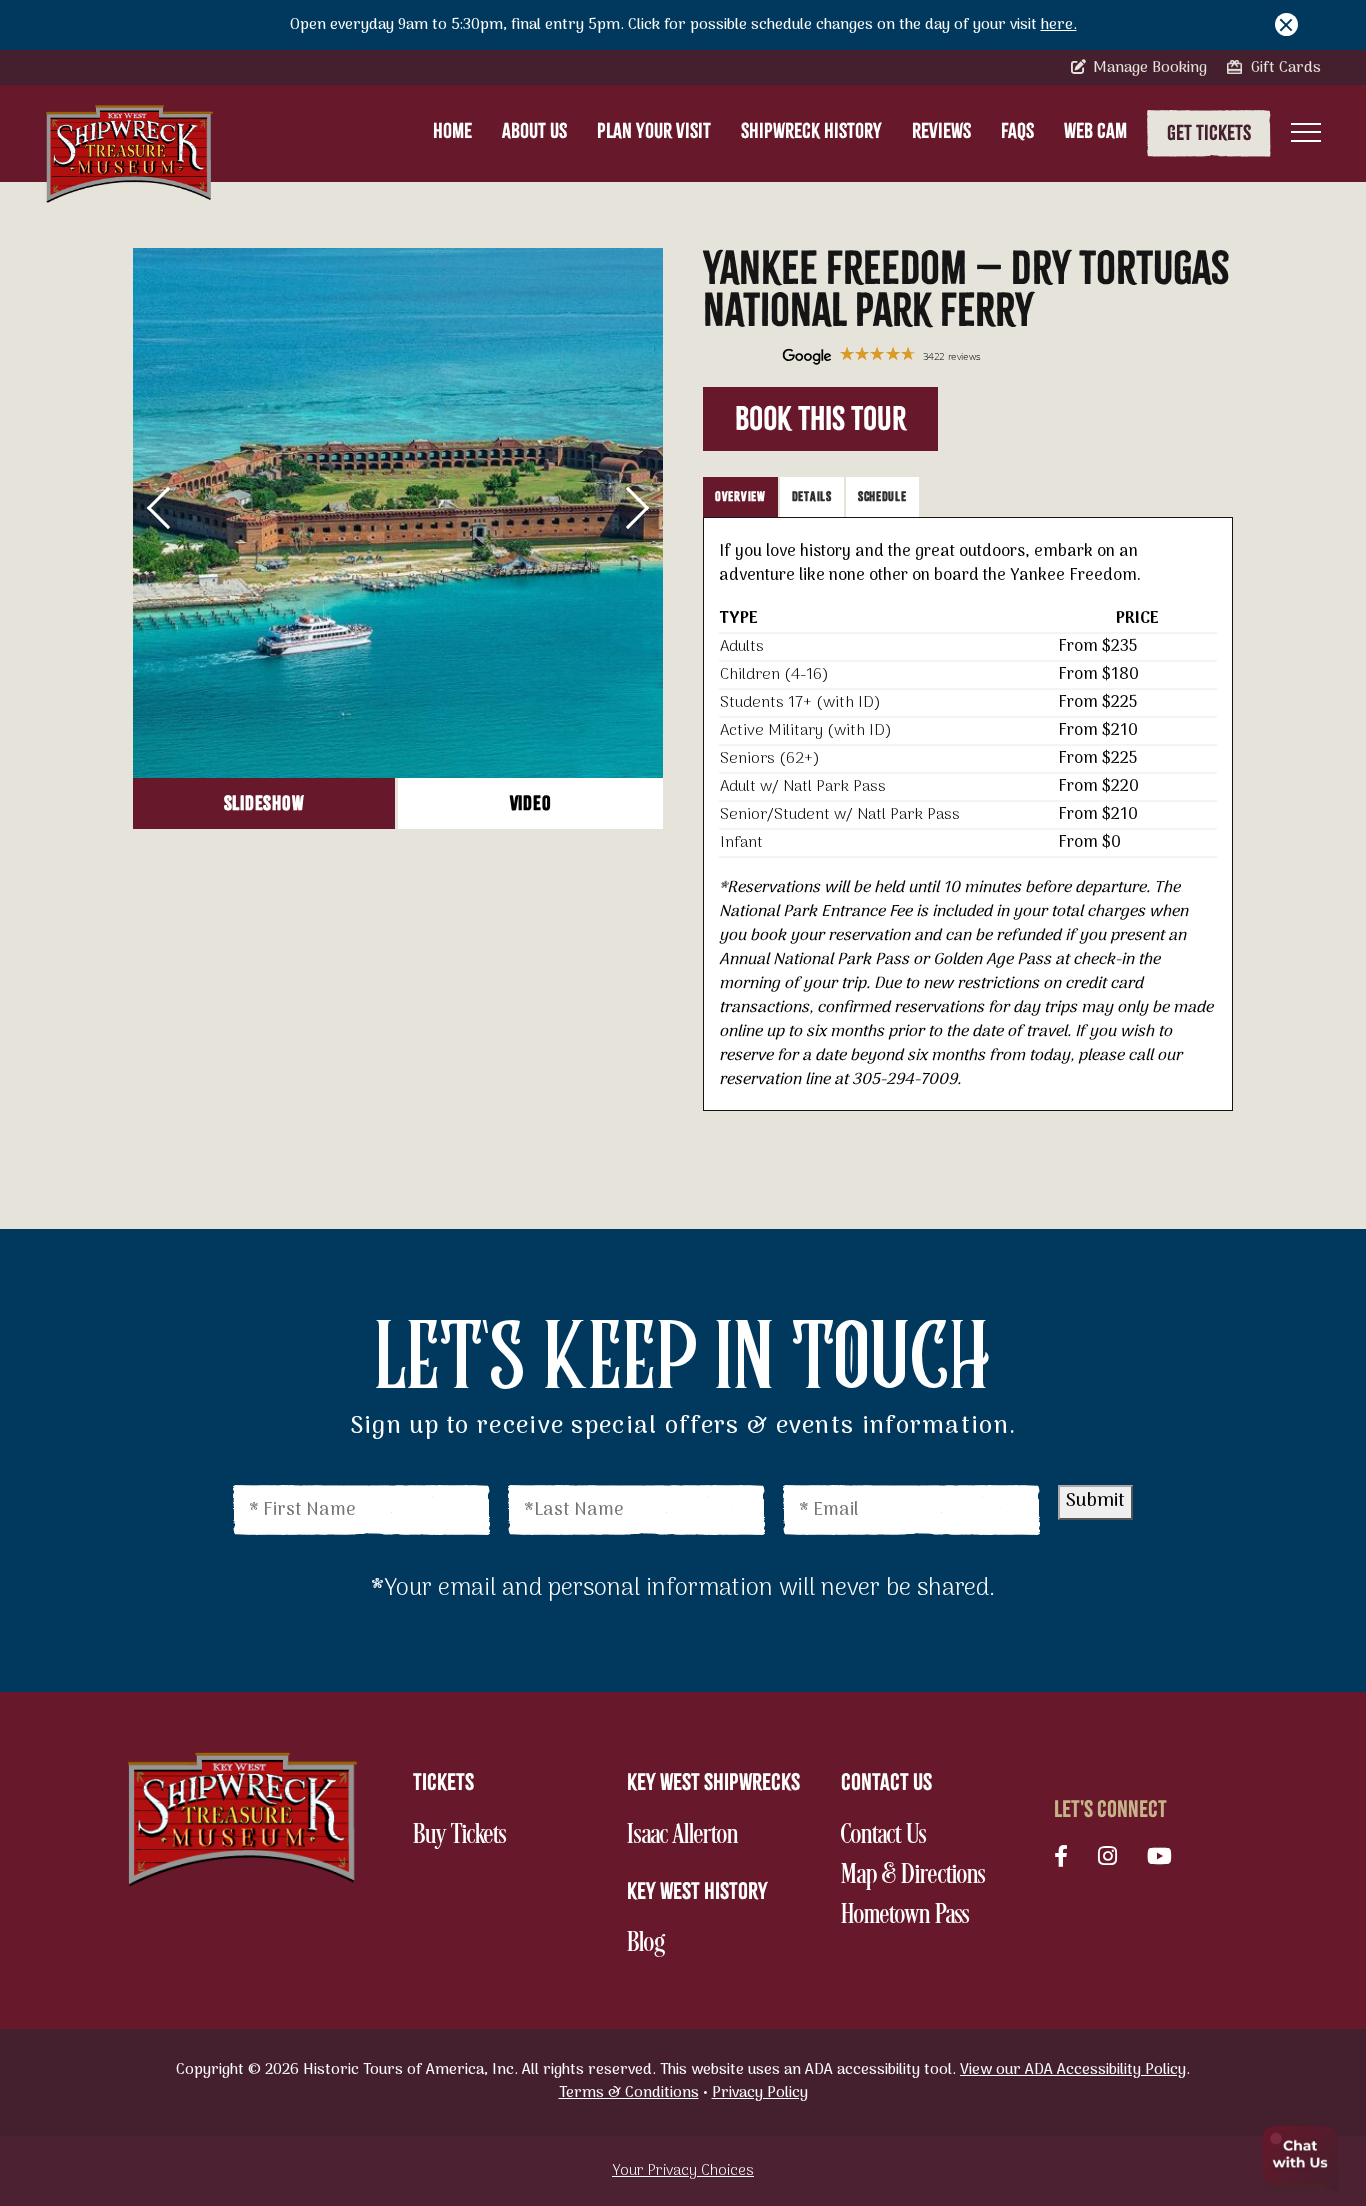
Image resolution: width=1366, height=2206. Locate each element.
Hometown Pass (905, 1916)
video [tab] (531, 803)
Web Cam (1095, 131)
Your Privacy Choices (683, 2171)
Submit (1095, 1501)
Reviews (941, 131)
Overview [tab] (740, 496)
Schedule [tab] (882, 496)
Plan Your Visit (654, 131)
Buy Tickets (459, 1836)
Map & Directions (913, 1876)
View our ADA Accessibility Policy (1073, 2070)
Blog (668, 1944)
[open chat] (1301, 2160)
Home (452, 131)
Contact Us (883, 1836)
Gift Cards (1284, 68)
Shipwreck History (811, 131)
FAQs (1017, 131)
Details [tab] (812, 496)
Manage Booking (1148, 68)
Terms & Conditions (629, 2093)
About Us (534, 131)
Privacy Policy (760, 2093)
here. (1059, 25)
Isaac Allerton (682, 1836)
